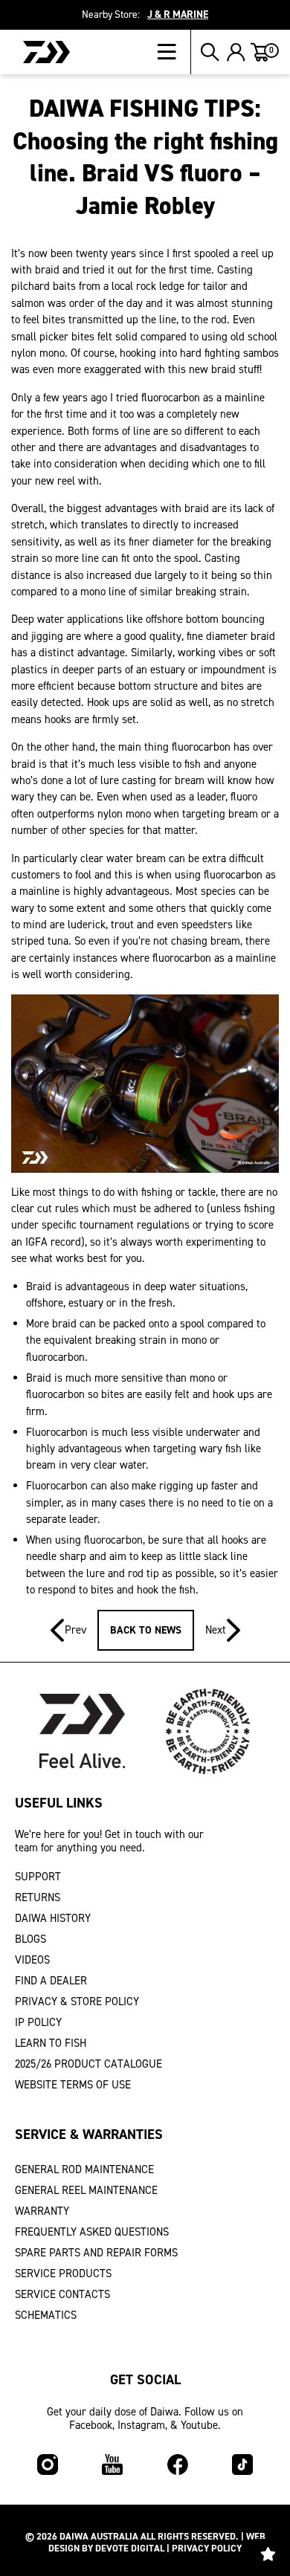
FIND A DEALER (51, 1981)
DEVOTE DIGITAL (130, 2548)
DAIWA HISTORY (53, 1918)
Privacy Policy (207, 2548)
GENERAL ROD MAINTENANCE (84, 2169)
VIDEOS (32, 1960)
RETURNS (38, 1897)
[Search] (210, 52)
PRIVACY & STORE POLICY (77, 2001)
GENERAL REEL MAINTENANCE (86, 2190)
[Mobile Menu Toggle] (174, 52)
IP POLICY (38, 2022)
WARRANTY (42, 2211)
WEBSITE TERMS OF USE (73, 2085)
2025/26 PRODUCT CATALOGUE (88, 2064)
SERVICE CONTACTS (62, 2294)
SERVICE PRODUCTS (63, 2274)
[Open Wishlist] (268, 2554)
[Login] (236, 52)
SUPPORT (38, 1877)
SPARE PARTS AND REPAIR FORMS (96, 2253)
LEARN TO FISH (51, 2043)
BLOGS (30, 1939)
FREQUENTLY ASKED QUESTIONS (92, 2232)
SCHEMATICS (46, 2315)
